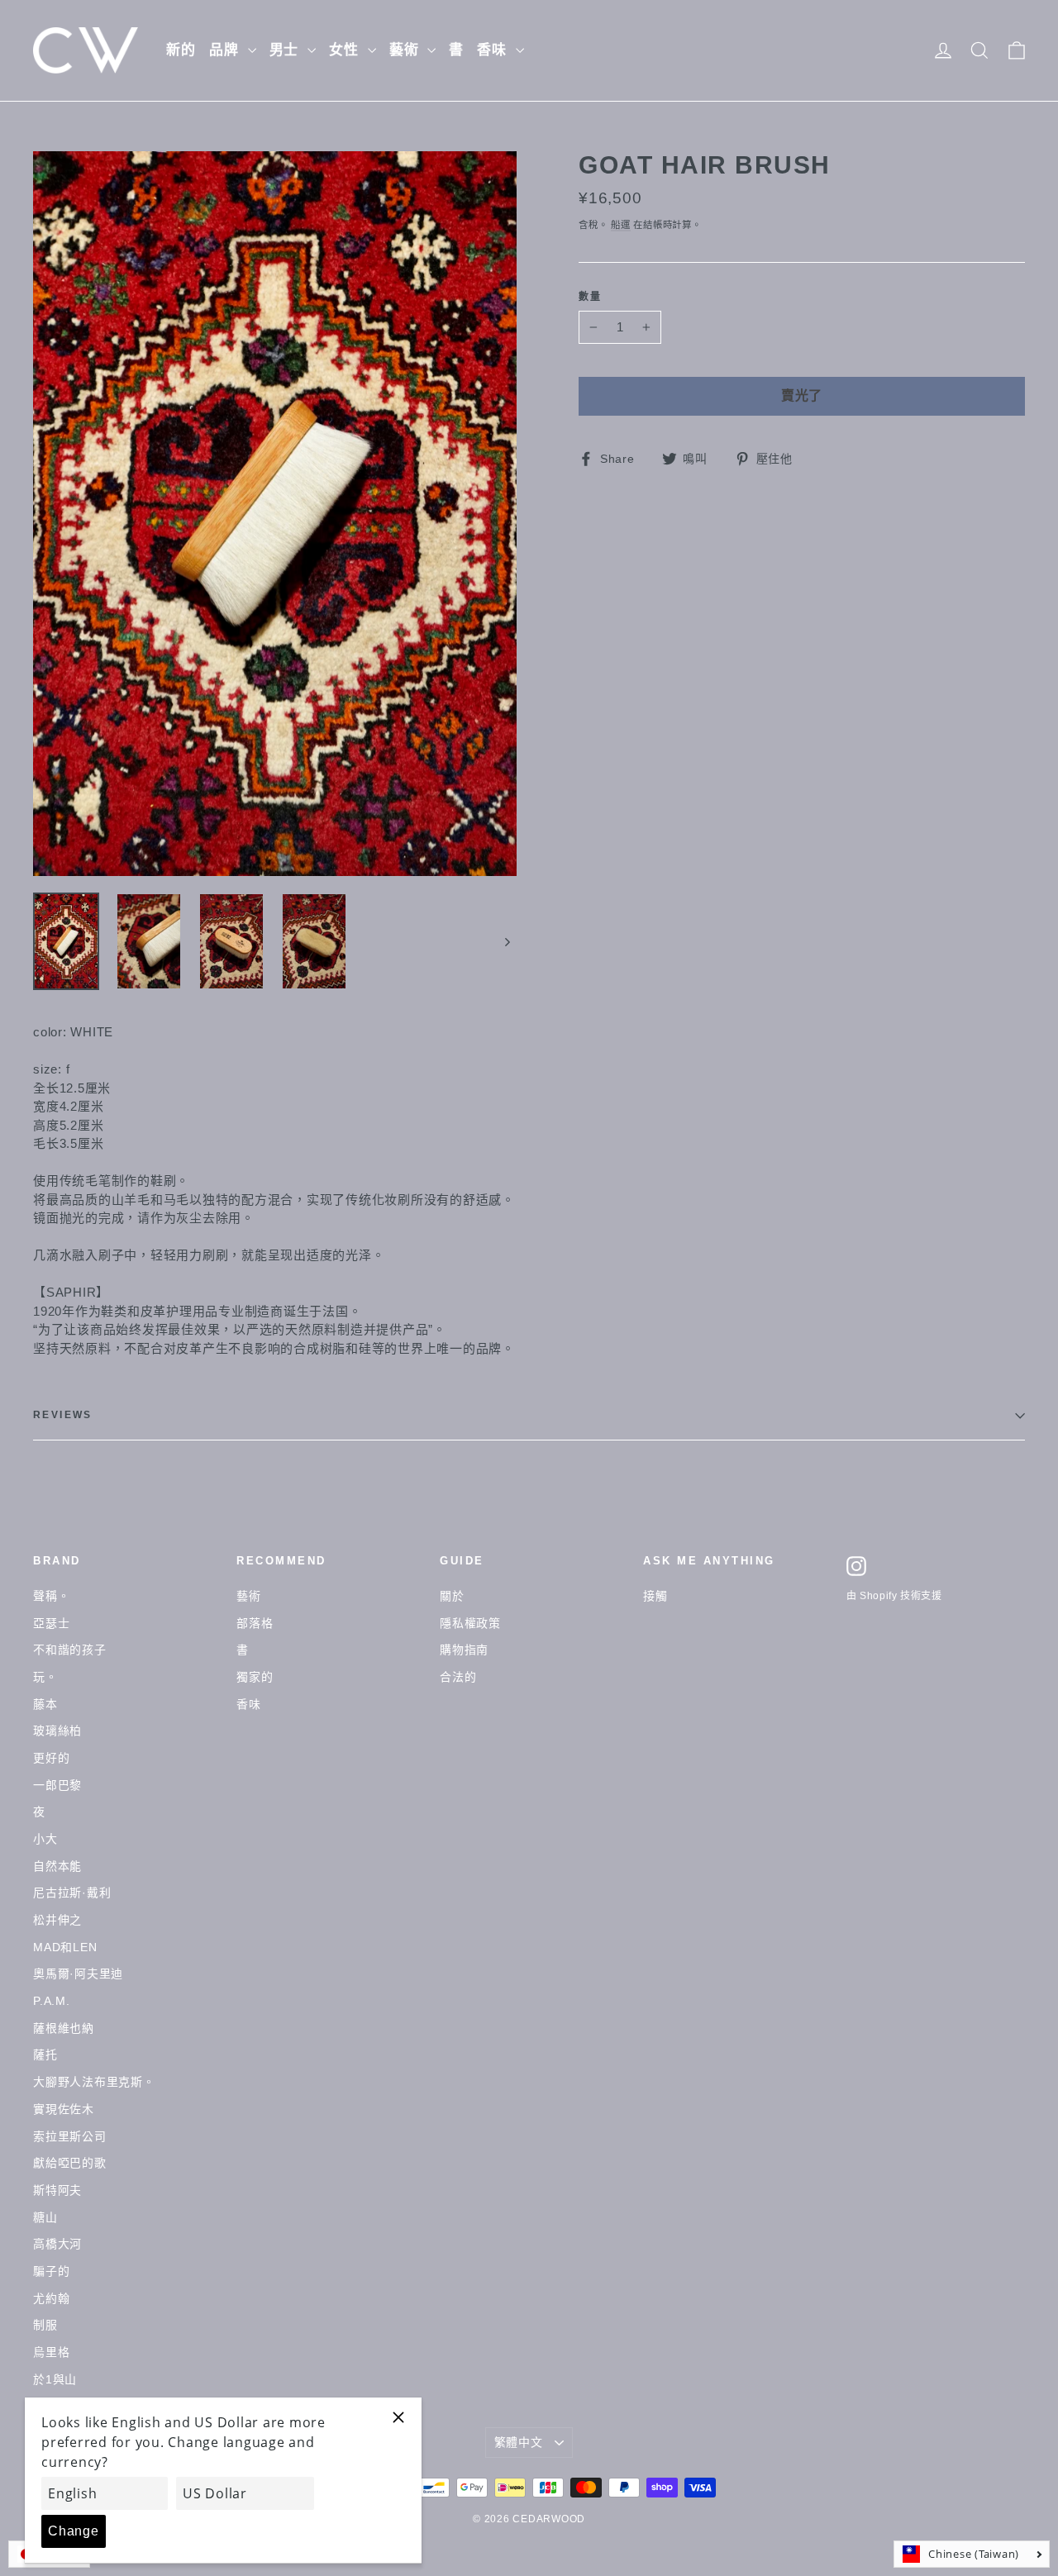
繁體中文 (519, 2442)
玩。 (45, 1677)
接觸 (655, 1596)
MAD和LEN (65, 1947)
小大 (45, 1839)
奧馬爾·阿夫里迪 (78, 1974)
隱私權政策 (470, 1623)
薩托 (45, 2055)
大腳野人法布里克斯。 (94, 2082)
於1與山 (55, 2379)
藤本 (45, 1704)
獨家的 (255, 1677)
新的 (181, 50)
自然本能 (57, 1866)
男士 (287, 50)
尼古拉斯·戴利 (72, 1893)
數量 (591, 297)
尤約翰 (51, 2298)
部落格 (255, 1623)
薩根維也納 (64, 2028)
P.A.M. (52, 2001)
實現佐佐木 (64, 2109)
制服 (45, 2325)
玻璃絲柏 (57, 1731)
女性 (346, 50)
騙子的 (51, 2271)
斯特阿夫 (57, 2190)
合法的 (458, 1677)
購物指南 (464, 1650)
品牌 (226, 50)
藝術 (407, 50)
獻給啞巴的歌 (70, 2163)
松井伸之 (57, 1920)
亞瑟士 (51, 1623)
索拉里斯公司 (70, 2136)
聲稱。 (51, 1596)
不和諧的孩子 (70, 1650)
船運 (621, 225)
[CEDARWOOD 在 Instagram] (856, 1566)
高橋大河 (57, 2244)
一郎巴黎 (57, 1785)
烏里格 (51, 2352)
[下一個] (506, 941)
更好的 (51, 1758)
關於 (452, 1596)
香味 (494, 50)
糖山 (45, 2217)
